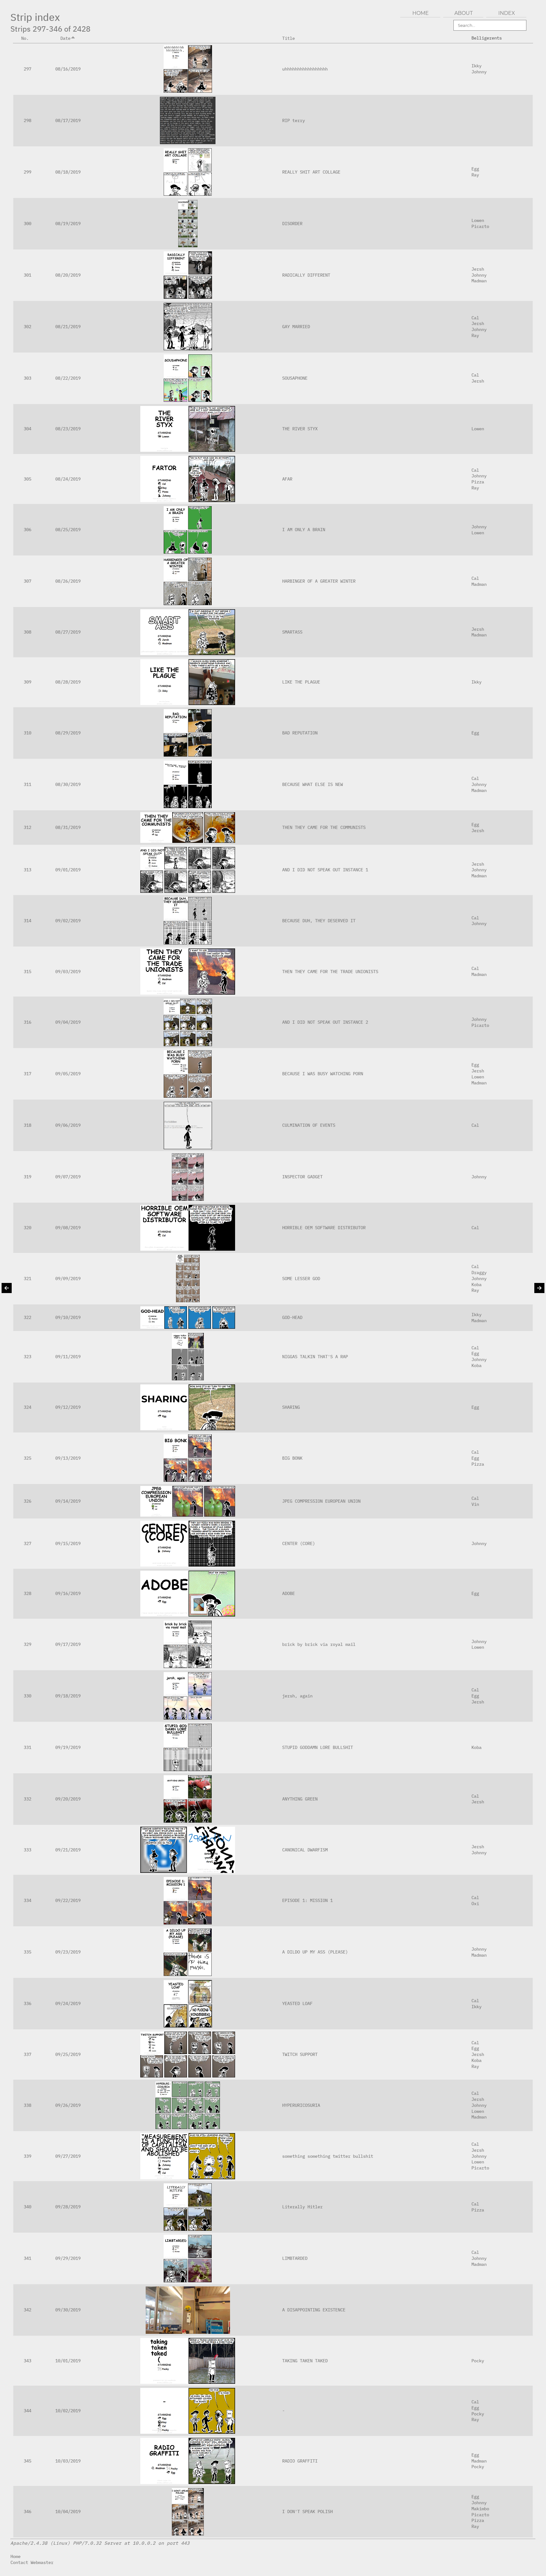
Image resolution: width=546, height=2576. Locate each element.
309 (27, 682)
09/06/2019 (68, 1125)
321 (27, 1278)
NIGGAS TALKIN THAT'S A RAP (315, 1356)
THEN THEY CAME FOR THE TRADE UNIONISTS (330, 971)
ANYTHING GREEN (300, 1799)
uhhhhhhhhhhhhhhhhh (305, 69)
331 (27, 1747)
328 (27, 1593)
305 (27, 479)
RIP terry (294, 120)
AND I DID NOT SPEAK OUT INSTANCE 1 (325, 870)
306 (27, 529)
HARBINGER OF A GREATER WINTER (319, 581)
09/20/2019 (68, 1799)
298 (27, 120)
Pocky (478, 2361)
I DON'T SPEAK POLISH (307, 2511)
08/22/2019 (68, 378)
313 (27, 870)
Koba (476, 1284)
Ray (475, 175)
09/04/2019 (68, 1022)
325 (27, 1458)
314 (27, 920)
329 (27, 1644)
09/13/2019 (68, 1458)
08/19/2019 (68, 223)
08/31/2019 (68, 827)
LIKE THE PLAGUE (301, 682)
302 (27, 326)
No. (25, 38)
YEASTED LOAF (297, 2003)
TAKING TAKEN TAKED (305, 2361)
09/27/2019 (68, 2156)
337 (27, 2054)
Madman (479, 281)
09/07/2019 (68, 1177)
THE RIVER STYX (300, 429)
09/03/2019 (68, 971)
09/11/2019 (68, 1356)
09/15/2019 (68, 1543)
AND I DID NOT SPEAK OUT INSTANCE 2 (325, 1022)
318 (27, 1125)
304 (27, 429)
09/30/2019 (68, 2310)
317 (27, 1073)
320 (27, 1227)
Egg (475, 169)
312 (27, 827)
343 (27, 2361)
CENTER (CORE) (299, 1543)
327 (27, 1543)
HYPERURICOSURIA (301, 2105)
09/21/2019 (68, 1850)
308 (27, 632)
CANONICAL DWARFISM (305, 1850)
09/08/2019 (68, 1227)
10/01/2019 (68, 2361)
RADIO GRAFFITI (300, 2461)
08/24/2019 (68, 479)
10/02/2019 (68, 2410)
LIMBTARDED (295, 2258)
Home (15, 2556)
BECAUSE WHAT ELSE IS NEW (312, 784)
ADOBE (288, 1593)
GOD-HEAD (292, 1317)
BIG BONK (292, 1458)
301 (27, 275)
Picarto (480, 226)
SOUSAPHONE (295, 378)
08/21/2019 (68, 326)
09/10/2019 (68, 1317)
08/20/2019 (68, 275)
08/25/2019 (68, 529)
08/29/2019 (68, 733)
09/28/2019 (68, 2207)
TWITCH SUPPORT (300, 2054)
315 (27, 971)
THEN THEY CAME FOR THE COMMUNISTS (324, 827)
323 (27, 1356)
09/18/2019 (68, 1696)
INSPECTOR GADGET (302, 1177)
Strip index (35, 17)
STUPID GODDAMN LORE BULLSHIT (318, 1747)
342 (27, 2310)
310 (27, 733)
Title (288, 38)
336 (27, 2003)
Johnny (479, 72)
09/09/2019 (68, 1278)
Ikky (476, 66)
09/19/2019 (68, 1747)
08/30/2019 (68, 784)
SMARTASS (292, 632)
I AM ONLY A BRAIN (304, 529)
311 (27, 784)
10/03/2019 (68, 2461)
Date (65, 38)
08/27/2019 (68, 632)
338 (27, 2105)
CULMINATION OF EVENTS (309, 1125)
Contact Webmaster (32, 2562)
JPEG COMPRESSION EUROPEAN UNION (321, 1501)
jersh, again (297, 1696)
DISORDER (292, 223)
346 (27, 2511)
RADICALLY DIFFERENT (306, 275)
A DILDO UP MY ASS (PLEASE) (315, 1952)
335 (27, 1952)
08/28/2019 (68, 682)
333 (27, 1850)
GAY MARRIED (296, 326)
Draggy (479, 1272)
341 (27, 2258)
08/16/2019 (68, 69)
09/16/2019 (68, 1593)
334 (27, 1900)
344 (27, 2410)
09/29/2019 (68, 2258)
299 (27, 172)
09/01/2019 (68, 870)
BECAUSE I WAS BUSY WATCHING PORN (323, 1073)
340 (27, 2207)
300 (27, 223)
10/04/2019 (68, 2511)
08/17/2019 (68, 120)
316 (27, 1022)
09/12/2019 (68, 1407)
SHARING (291, 1407)
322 (27, 1317)
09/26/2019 (68, 2105)
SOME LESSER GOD (301, 1278)
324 (27, 1407)
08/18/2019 (68, 172)
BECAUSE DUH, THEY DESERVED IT (319, 920)
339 (27, 2156)
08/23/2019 (68, 429)
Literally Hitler (302, 2207)
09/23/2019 (68, 1952)
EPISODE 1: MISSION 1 (307, 1900)
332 (27, 1799)
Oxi (475, 1903)
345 (27, 2461)
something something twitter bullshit (328, 2156)
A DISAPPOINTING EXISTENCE (314, 2310)
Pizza (478, 482)
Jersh (478, 269)
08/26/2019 (68, 581)
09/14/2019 (68, 1501)
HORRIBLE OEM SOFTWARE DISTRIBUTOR (324, 1227)
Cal (475, 318)
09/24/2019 (68, 2003)
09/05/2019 (68, 1073)
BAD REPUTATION (300, 733)
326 (27, 1501)
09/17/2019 (68, 1644)
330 (27, 1696)
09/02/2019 (68, 920)
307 (27, 581)
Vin (475, 1504)
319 (27, 1177)
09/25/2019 (68, 2054)
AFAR (287, 479)
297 (27, 69)
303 (27, 378)
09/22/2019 (68, 1900)
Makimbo (480, 2509)
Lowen (478, 220)
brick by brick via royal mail (319, 1644)
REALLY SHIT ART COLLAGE (311, 172)
